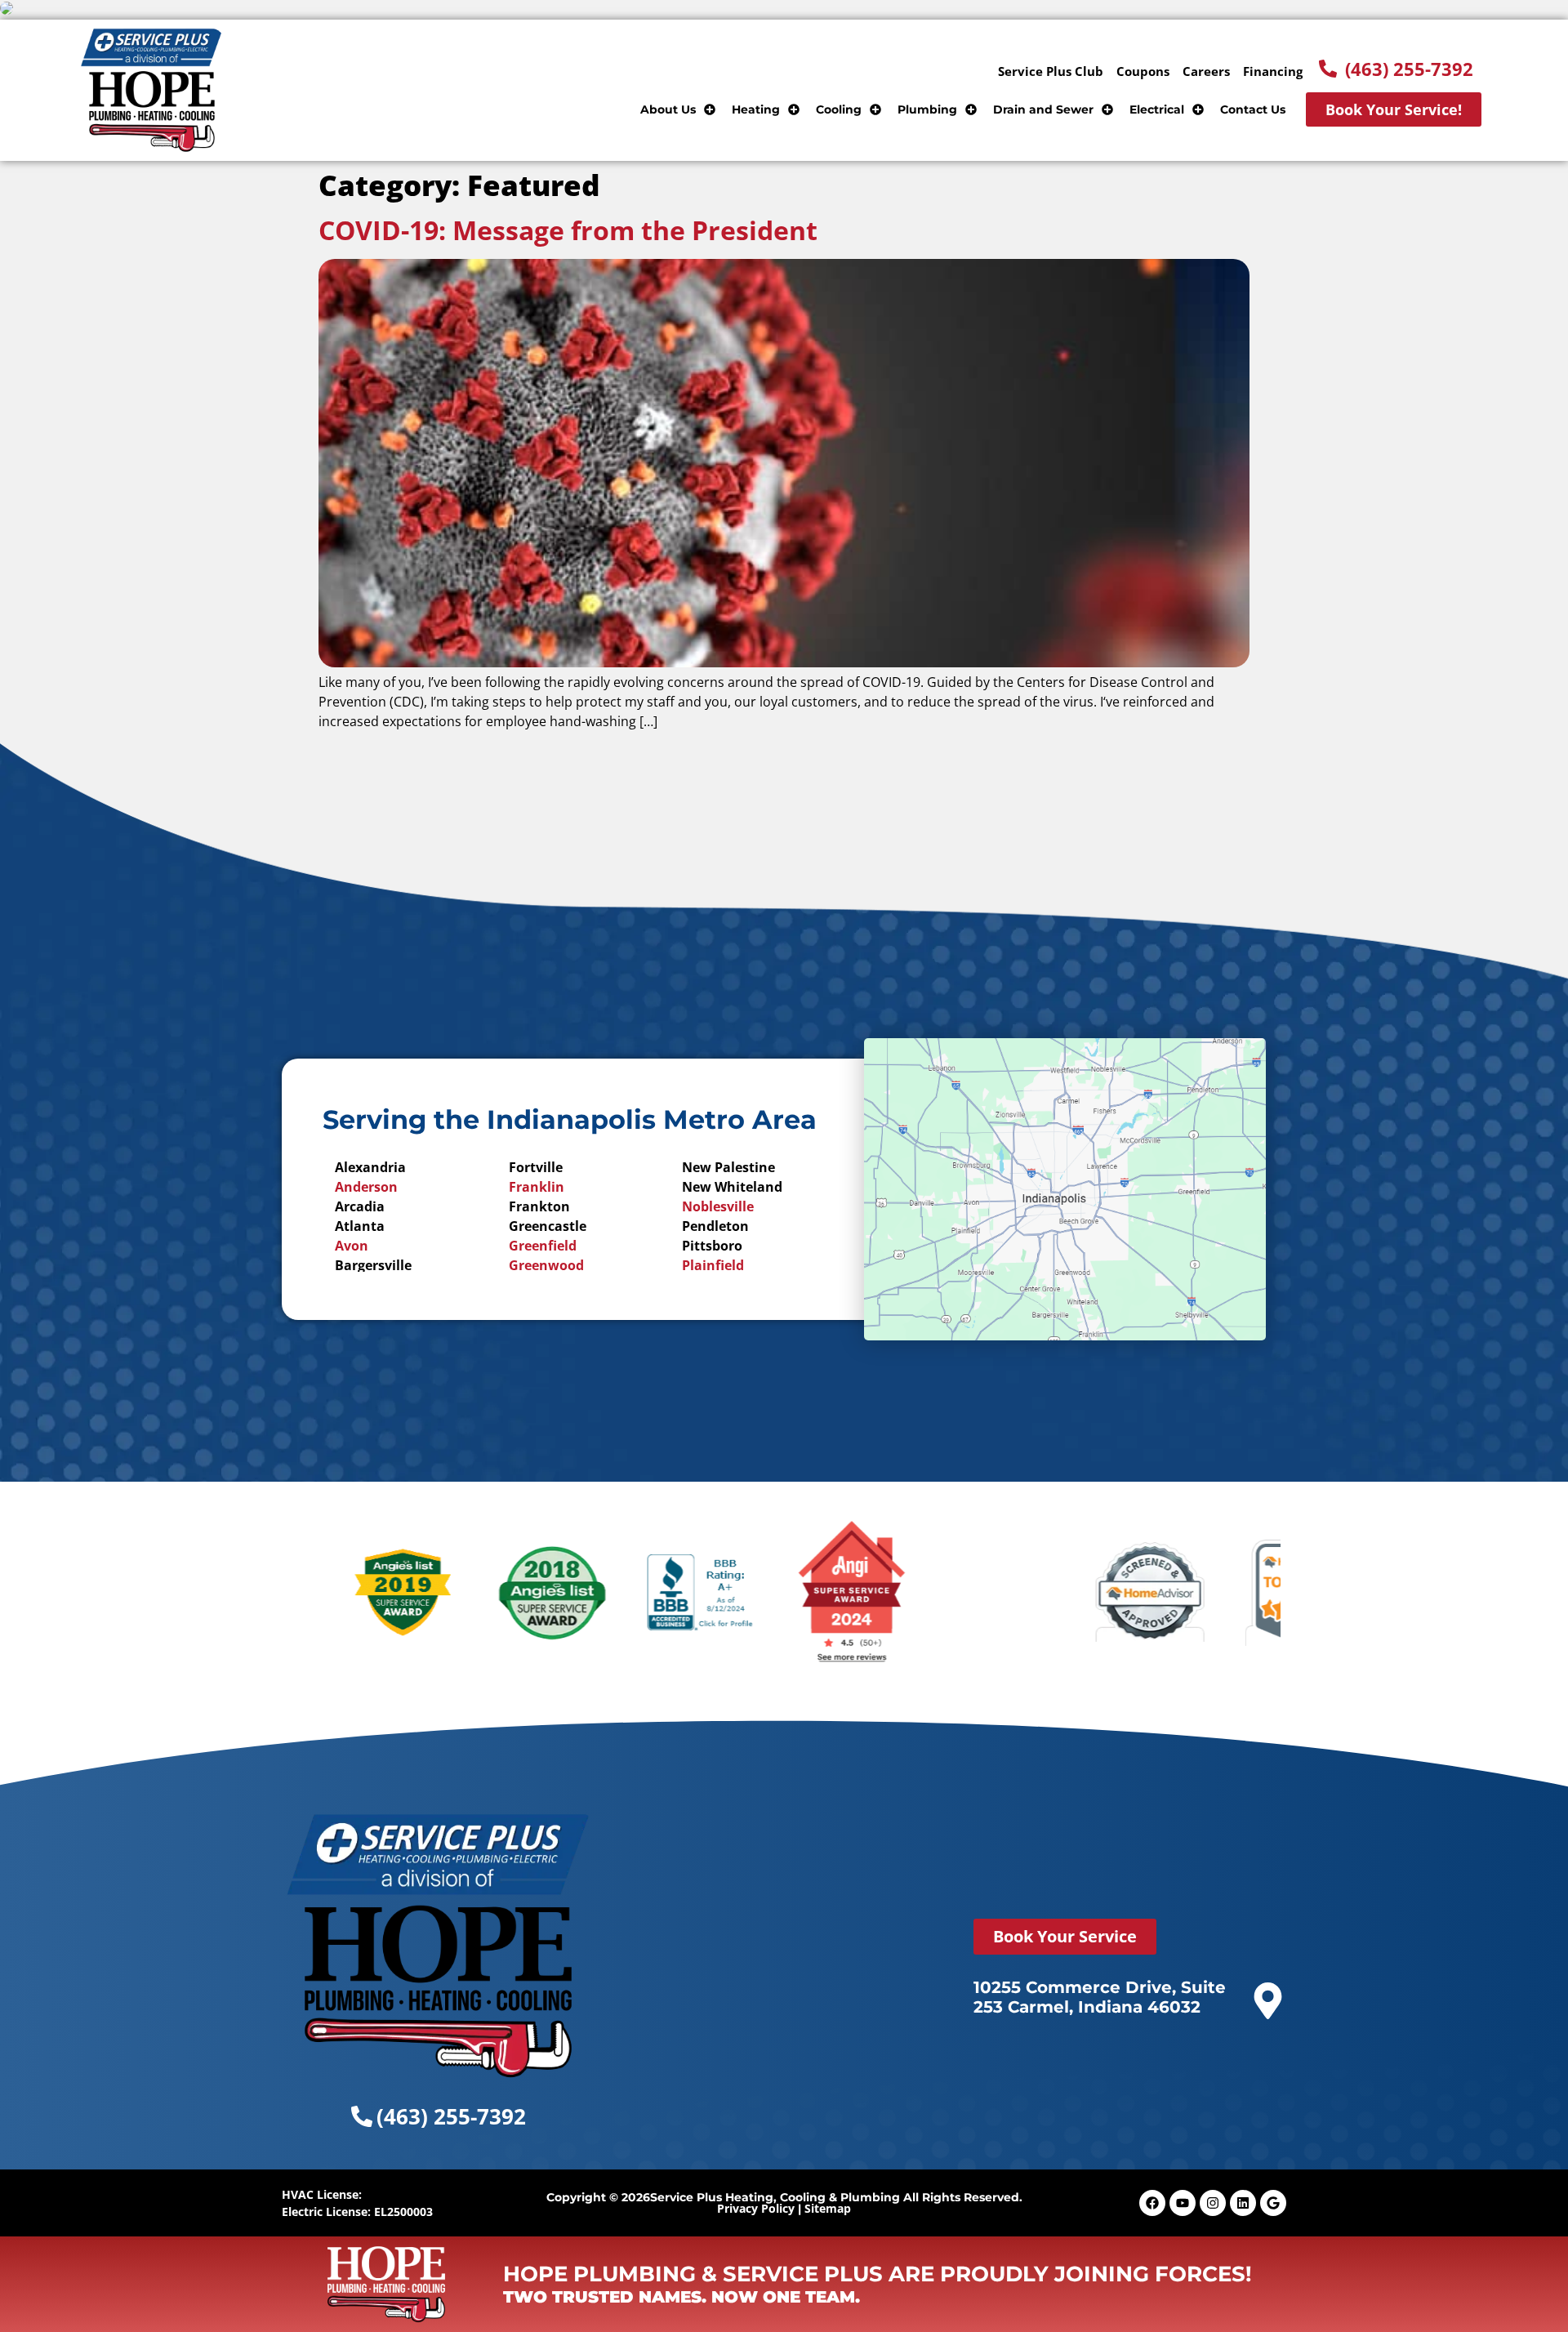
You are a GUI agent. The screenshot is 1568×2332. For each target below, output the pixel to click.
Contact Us (1253, 109)
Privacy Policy (756, 2208)
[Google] (1273, 2203)
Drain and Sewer (1043, 109)
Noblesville (718, 1206)
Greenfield (543, 1246)
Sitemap (828, 2208)
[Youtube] (1183, 2203)
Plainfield (713, 1265)
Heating (756, 109)
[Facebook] (1152, 2203)
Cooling (839, 109)
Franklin (537, 1187)
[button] (1396, 69)
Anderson (366, 1187)
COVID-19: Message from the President (568, 230)
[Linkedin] (1243, 2203)
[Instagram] (1213, 2203)
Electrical (1157, 109)
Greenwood (546, 1265)
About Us (668, 109)
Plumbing (927, 109)
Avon (352, 1246)
